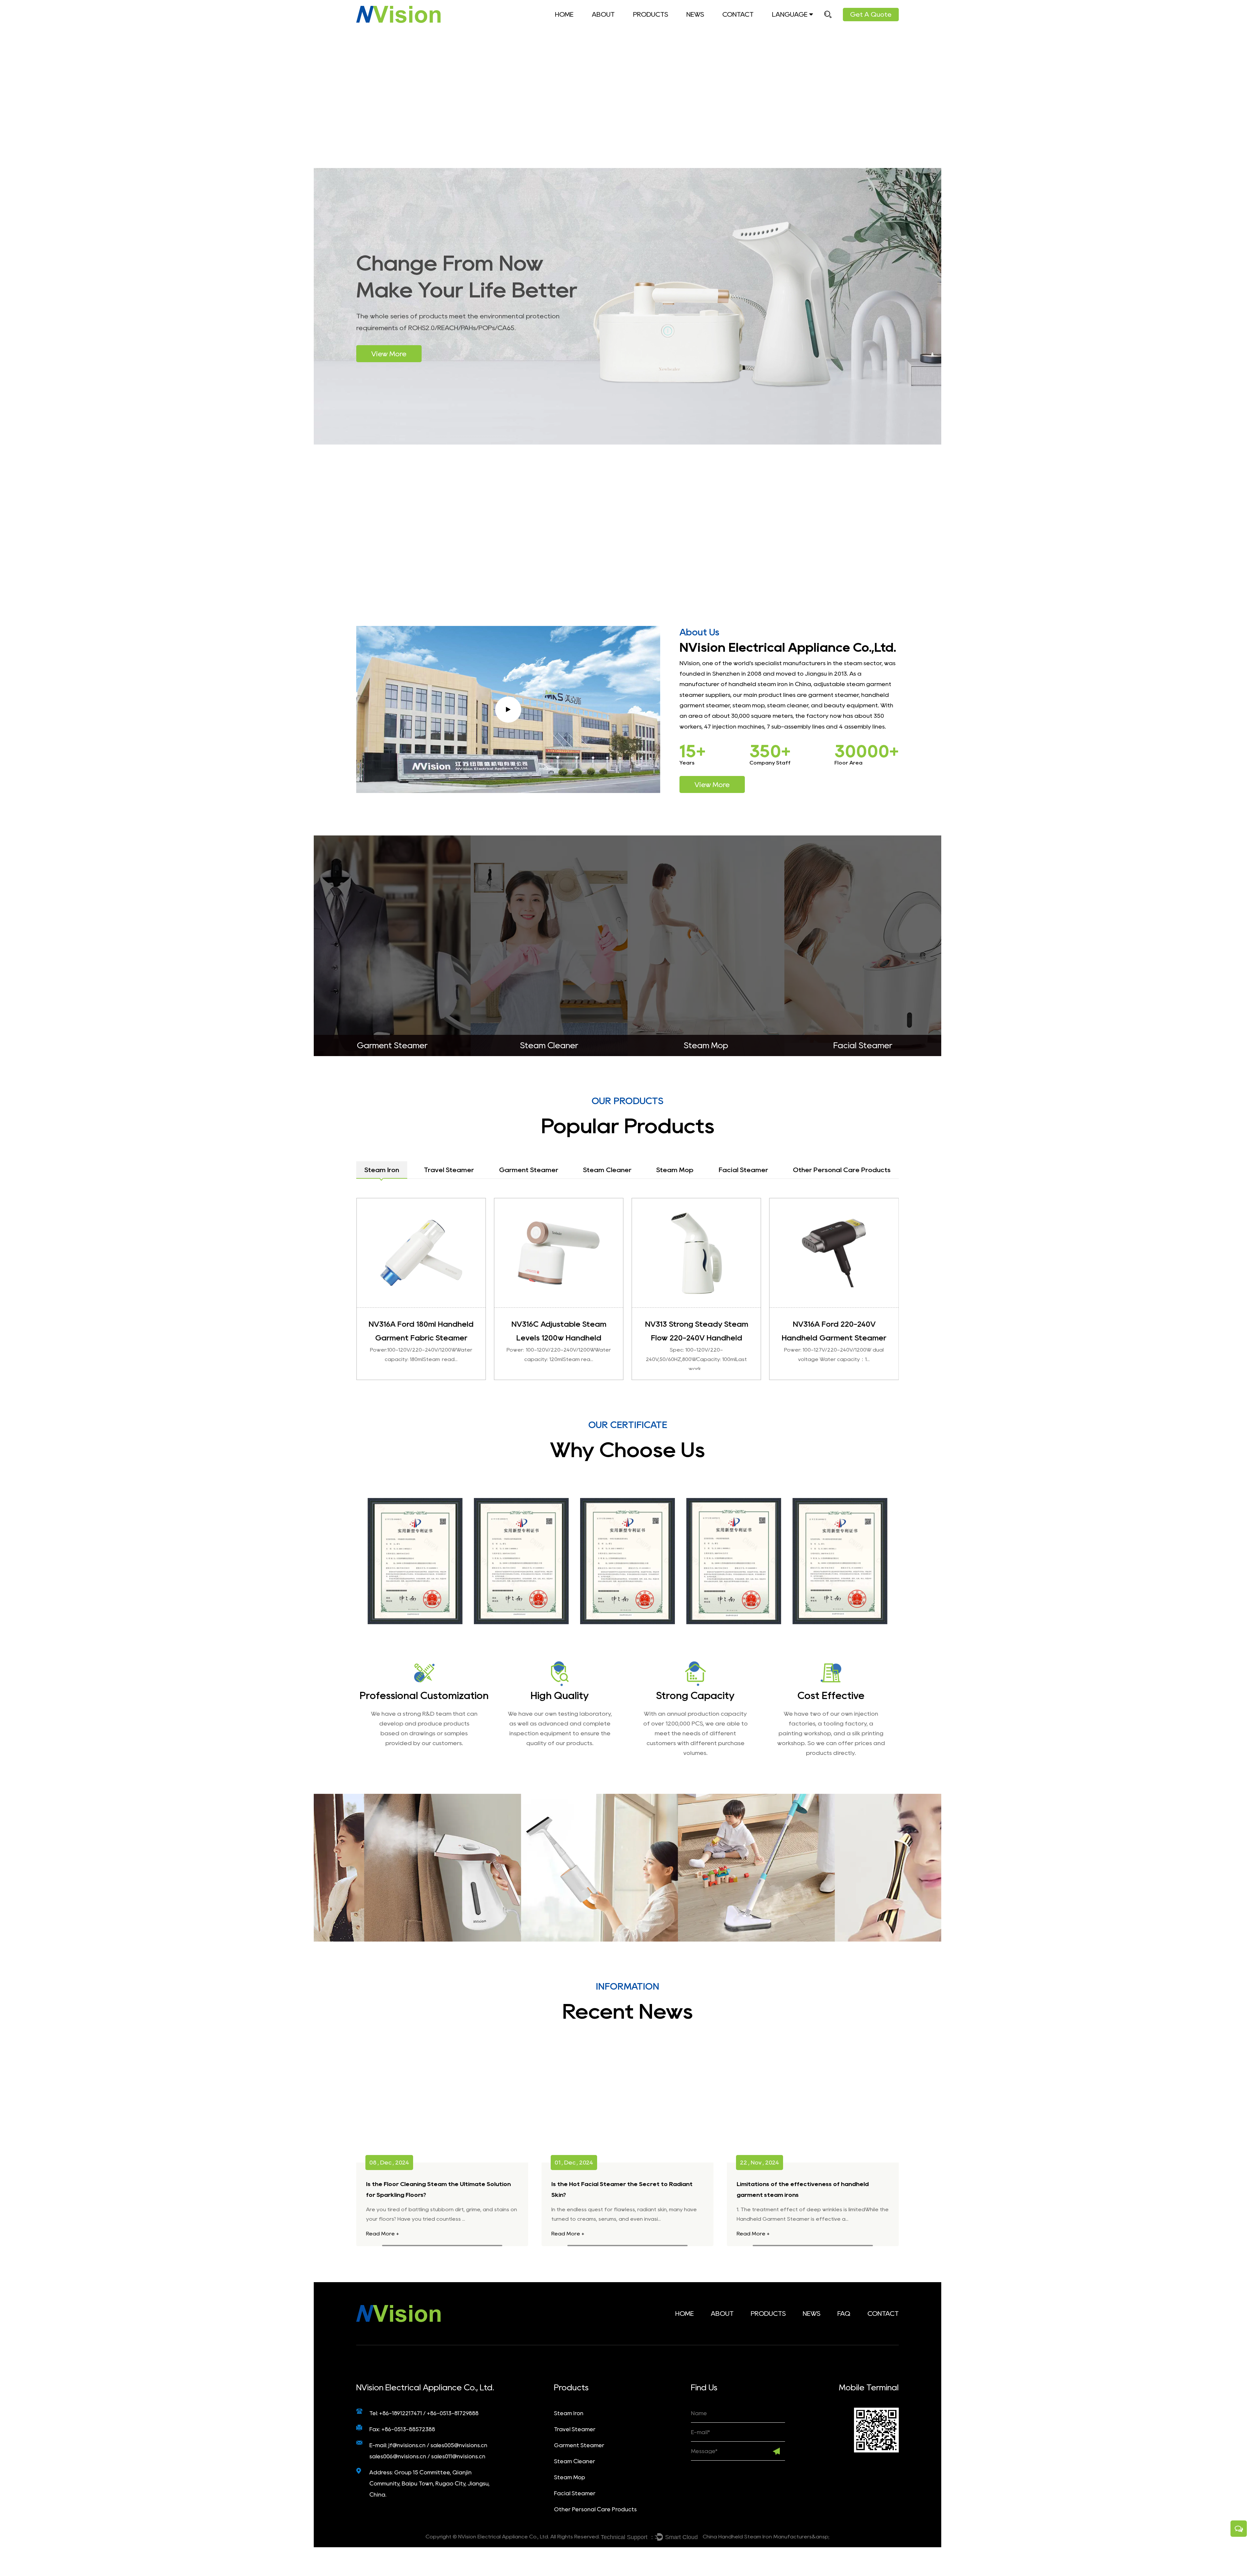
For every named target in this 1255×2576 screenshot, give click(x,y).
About (603, 14)
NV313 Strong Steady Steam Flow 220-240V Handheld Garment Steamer (421, 1338)
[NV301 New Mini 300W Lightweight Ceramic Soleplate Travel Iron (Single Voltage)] (834, 1253)
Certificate (610, 27)
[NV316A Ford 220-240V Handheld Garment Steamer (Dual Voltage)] (559, 1253)
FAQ (618, 26)
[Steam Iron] (392, 946)
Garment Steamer (674, 26)
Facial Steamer (575, 2493)
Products (651, 14)
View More (389, 354)
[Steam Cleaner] (863, 946)
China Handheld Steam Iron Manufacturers (757, 2537)
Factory (607, 28)
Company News (711, 28)
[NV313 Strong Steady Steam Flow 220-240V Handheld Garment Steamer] (421, 1253)
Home (564, 14)
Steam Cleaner (673, 25)
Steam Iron (652, 28)
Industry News (707, 27)
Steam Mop (671, 25)
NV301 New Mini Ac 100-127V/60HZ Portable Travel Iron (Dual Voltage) (696, 1338)
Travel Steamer (657, 27)
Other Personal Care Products (595, 2509)
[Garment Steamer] (706, 946)
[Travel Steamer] (549, 946)
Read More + (383, 2234)
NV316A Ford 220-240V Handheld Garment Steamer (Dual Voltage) (559, 1338)
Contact (738, 14)
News (695, 14)
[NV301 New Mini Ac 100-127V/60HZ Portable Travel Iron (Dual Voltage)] (696, 1253)
